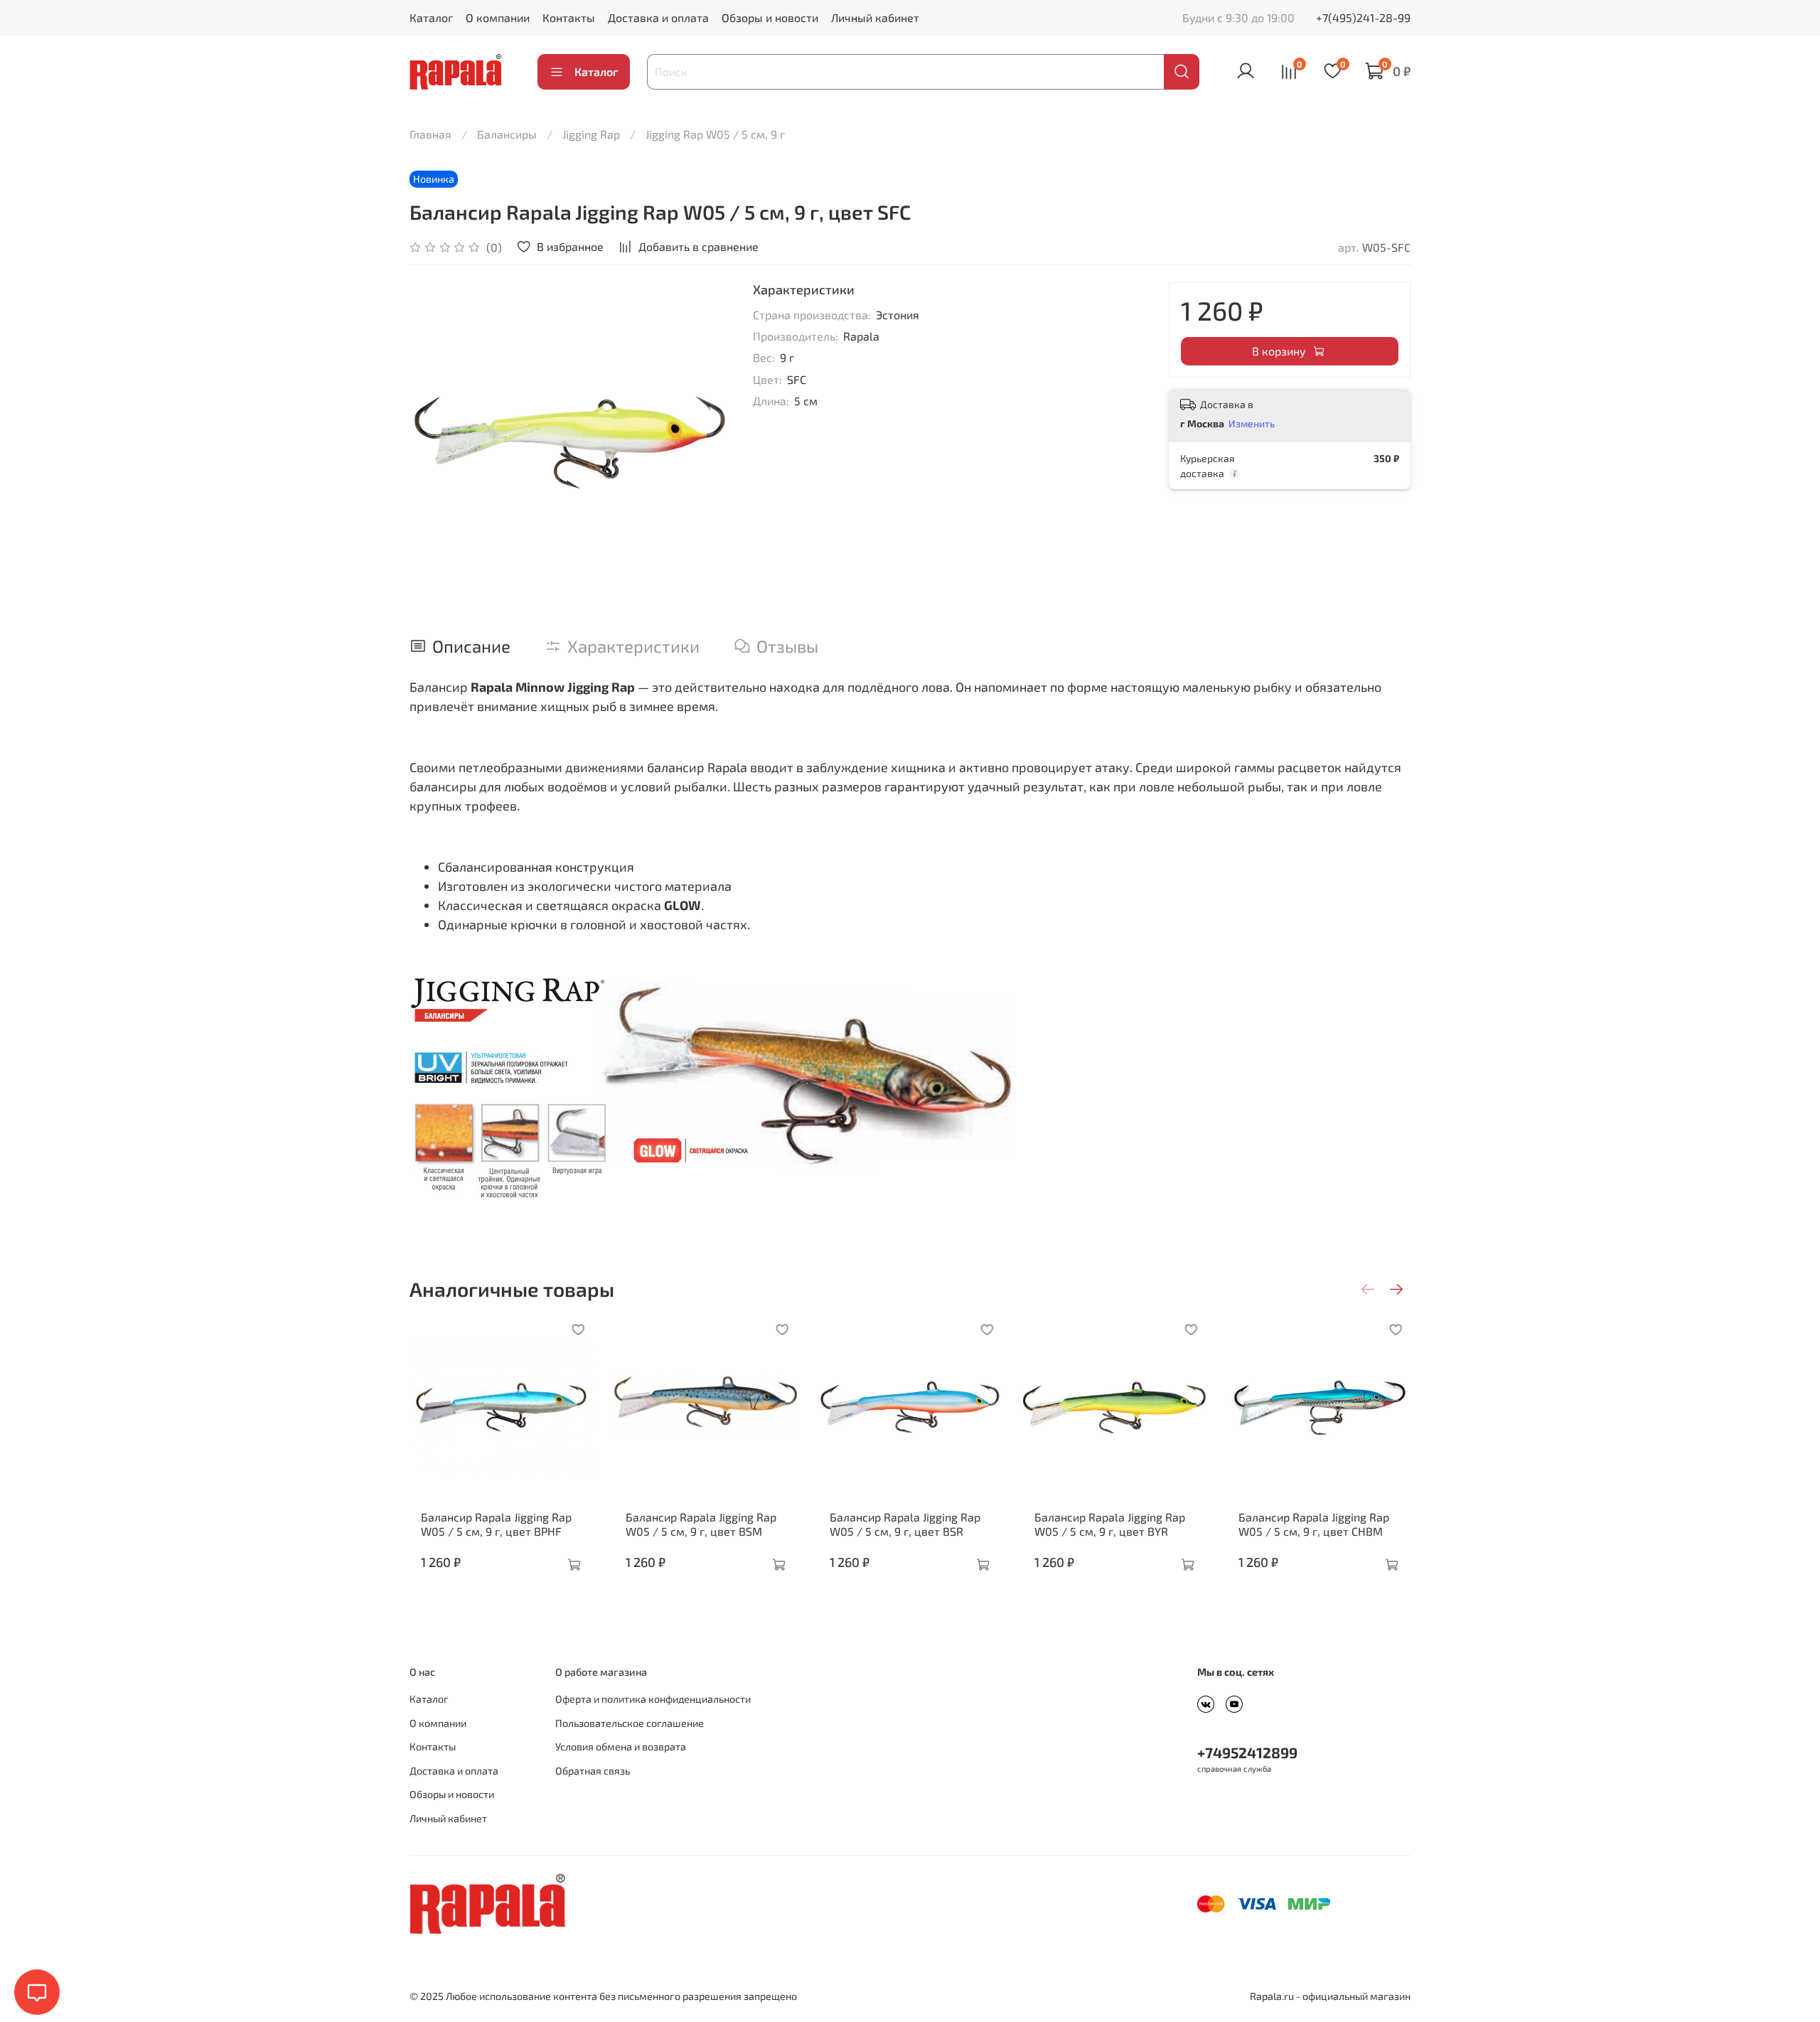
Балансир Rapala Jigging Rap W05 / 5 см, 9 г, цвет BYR (1110, 1523)
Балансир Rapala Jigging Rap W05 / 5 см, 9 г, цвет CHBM (1314, 1523)
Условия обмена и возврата (621, 1746)
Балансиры (507, 134)
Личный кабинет (875, 17)
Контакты (569, 17)
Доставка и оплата (658, 17)
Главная (430, 134)
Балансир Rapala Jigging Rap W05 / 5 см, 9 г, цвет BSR (905, 1523)
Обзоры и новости (770, 17)
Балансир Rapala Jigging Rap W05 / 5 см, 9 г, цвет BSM (701, 1523)
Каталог (431, 17)
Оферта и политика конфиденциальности (653, 1699)
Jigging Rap (591, 134)
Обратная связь (593, 1771)
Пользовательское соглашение (630, 1723)
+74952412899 (1247, 1752)
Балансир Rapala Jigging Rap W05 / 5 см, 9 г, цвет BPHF (496, 1523)
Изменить (1252, 423)
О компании (498, 17)
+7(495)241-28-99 (1363, 17)
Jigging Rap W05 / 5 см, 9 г (715, 134)
